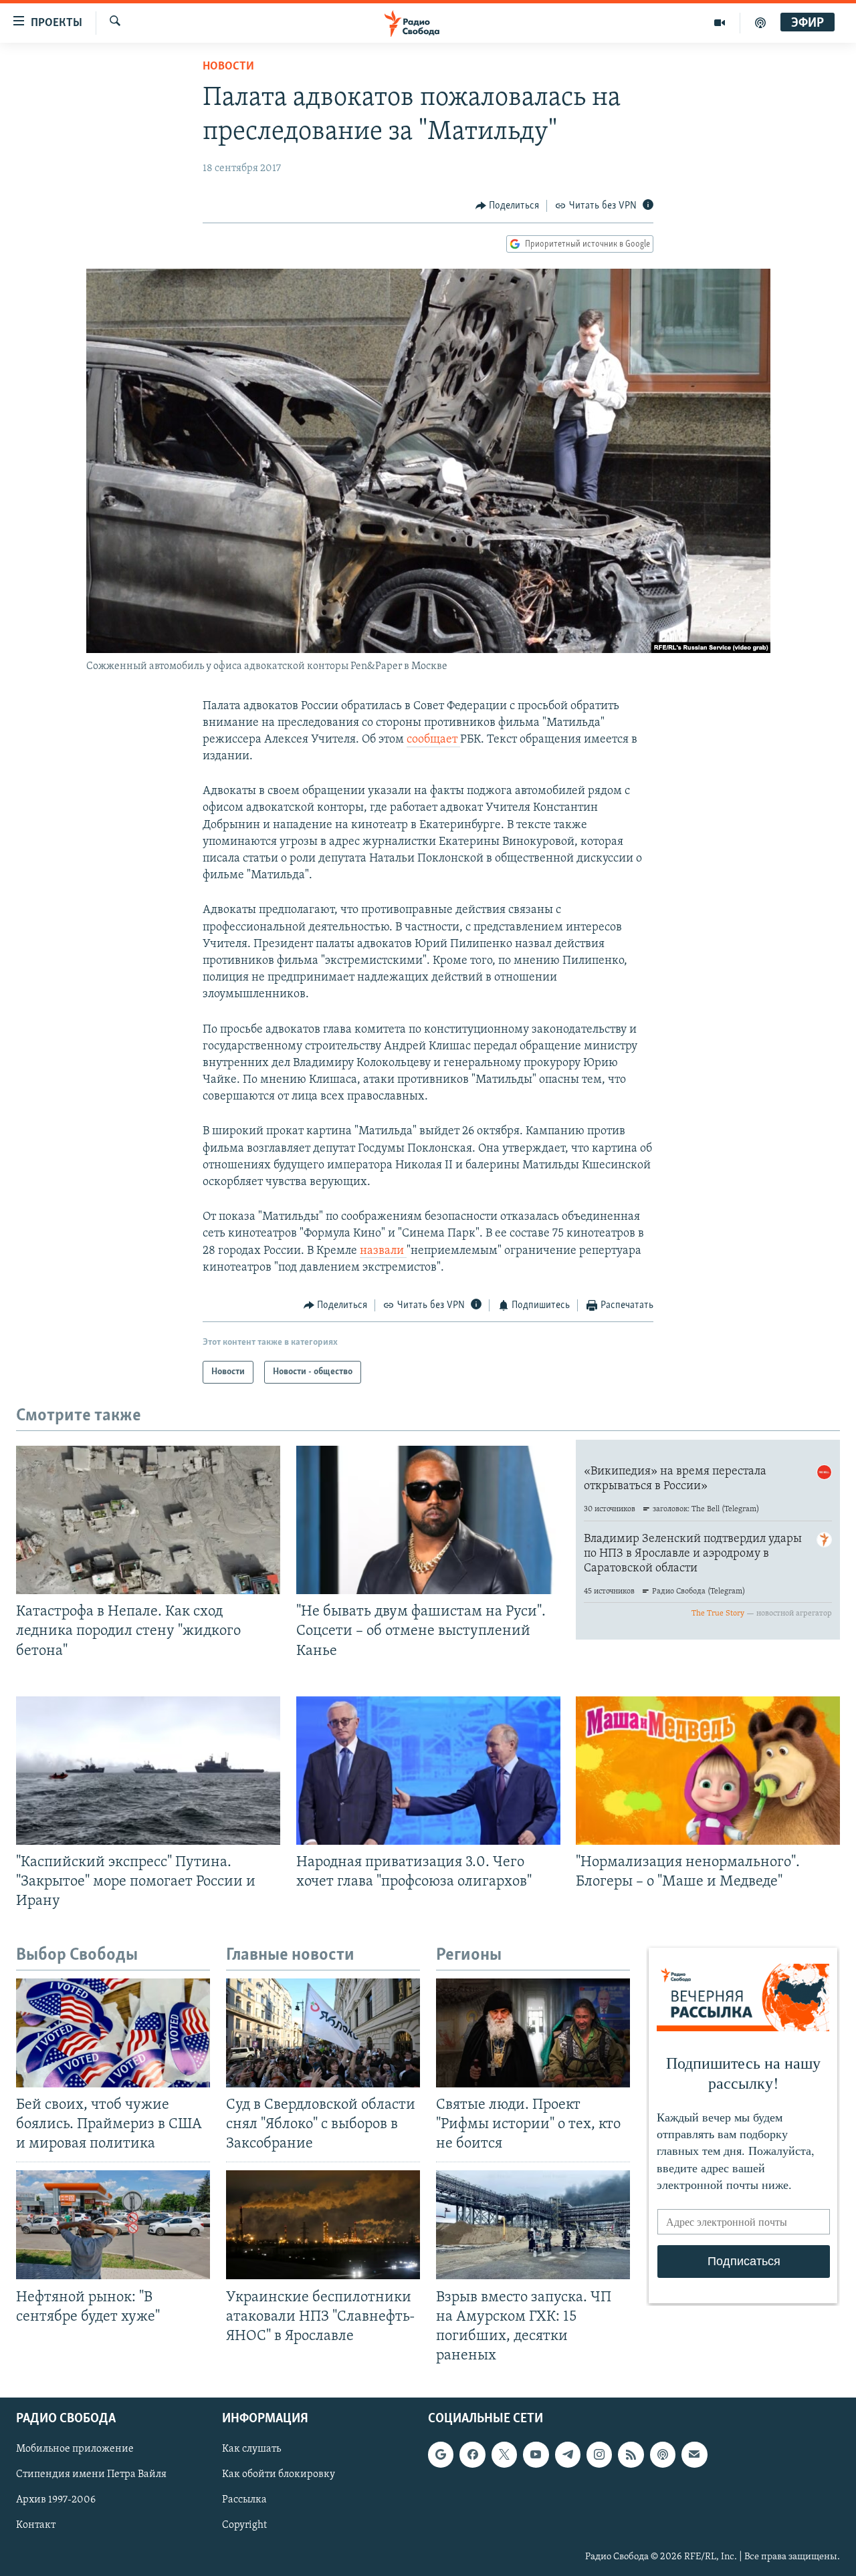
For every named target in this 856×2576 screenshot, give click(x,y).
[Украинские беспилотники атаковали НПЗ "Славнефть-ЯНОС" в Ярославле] (323, 2225)
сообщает (433, 740)
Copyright (244, 2526)
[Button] (508, 206)
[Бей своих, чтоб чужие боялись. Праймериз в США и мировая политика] (113, 2033)
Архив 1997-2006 (56, 2500)
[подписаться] (694, 2454)
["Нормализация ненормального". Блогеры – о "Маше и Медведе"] (708, 1771)
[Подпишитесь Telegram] (568, 2454)
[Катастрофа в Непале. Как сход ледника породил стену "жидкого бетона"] (148, 1520)
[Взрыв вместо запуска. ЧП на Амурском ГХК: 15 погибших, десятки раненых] (533, 2225)
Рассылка (244, 2500)
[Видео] (720, 23)
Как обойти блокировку (279, 2475)
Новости (228, 67)
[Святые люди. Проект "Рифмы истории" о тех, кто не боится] (533, 2033)
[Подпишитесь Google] (441, 2454)
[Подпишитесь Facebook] (472, 2454)
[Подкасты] (663, 2454)
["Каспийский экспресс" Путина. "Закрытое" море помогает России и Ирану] (148, 1771)
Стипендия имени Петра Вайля (91, 2475)
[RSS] (631, 2454)
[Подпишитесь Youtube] (536, 2454)
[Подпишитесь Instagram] (599, 2454)
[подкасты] (760, 23)
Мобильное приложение (75, 2449)
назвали (383, 1251)
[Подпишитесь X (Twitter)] (504, 2454)
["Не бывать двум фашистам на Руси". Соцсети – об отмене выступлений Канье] (428, 1520)
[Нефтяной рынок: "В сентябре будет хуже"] (113, 2225)
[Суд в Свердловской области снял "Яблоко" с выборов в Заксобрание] (323, 2033)
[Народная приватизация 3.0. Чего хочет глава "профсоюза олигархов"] (428, 1771)
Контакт (36, 2526)
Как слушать (251, 2449)
